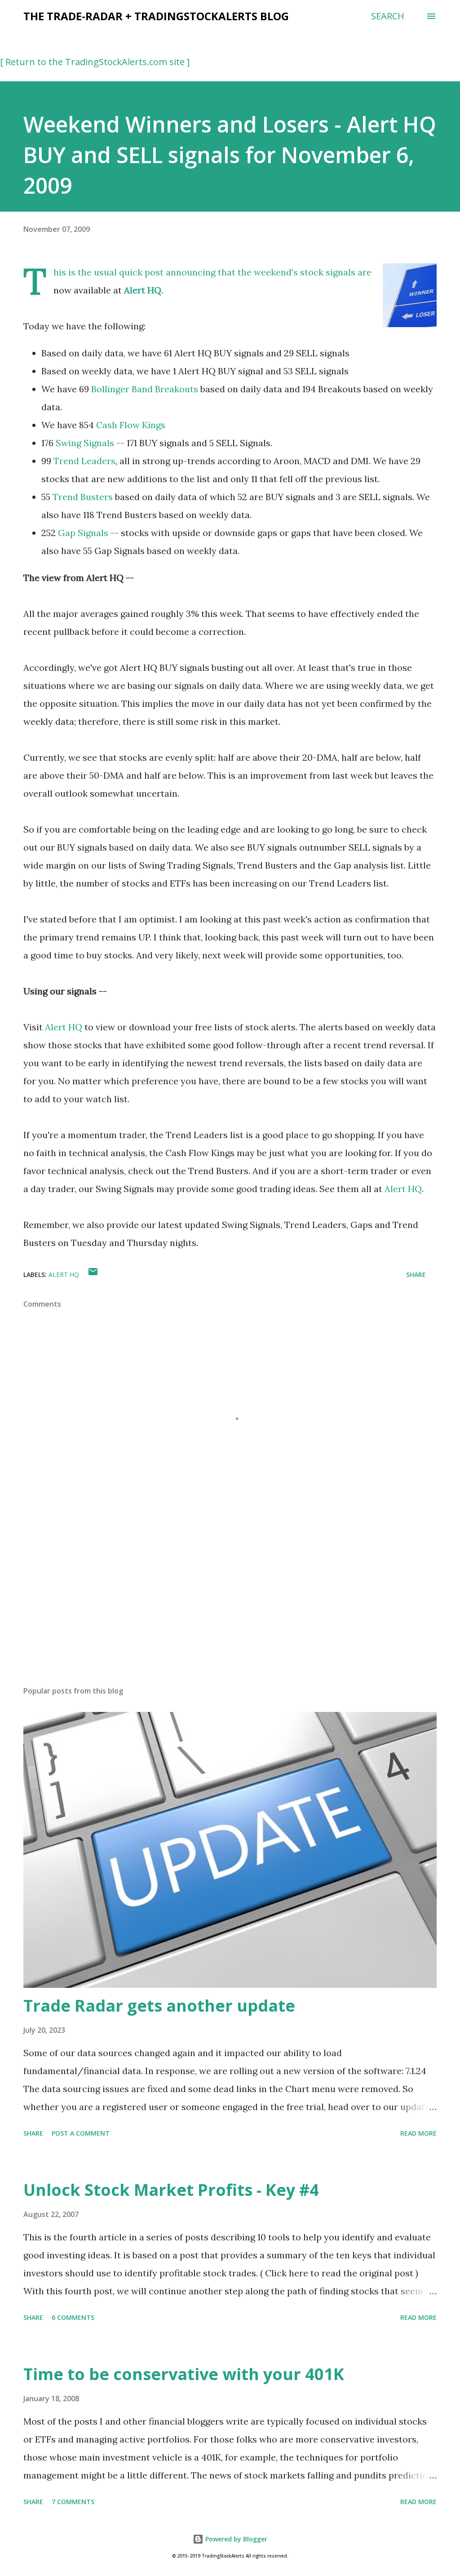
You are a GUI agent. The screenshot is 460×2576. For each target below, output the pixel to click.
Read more (418, 2133)
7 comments (73, 2502)
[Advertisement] (230, 1609)
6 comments (73, 2317)
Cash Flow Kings (131, 425)
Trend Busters (83, 497)
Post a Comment (81, 2133)
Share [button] (416, 1275)
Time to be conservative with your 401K (184, 2374)
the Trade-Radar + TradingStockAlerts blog (156, 16)
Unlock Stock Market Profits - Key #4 (171, 2190)
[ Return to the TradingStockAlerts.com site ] (95, 62)
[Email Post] (93, 1275)
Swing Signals (85, 443)
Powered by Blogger (235, 2539)
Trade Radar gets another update (159, 2006)
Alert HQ (143, 290)
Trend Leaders (84, 461)
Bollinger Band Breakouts (145, 389)
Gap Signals (83, 533)
